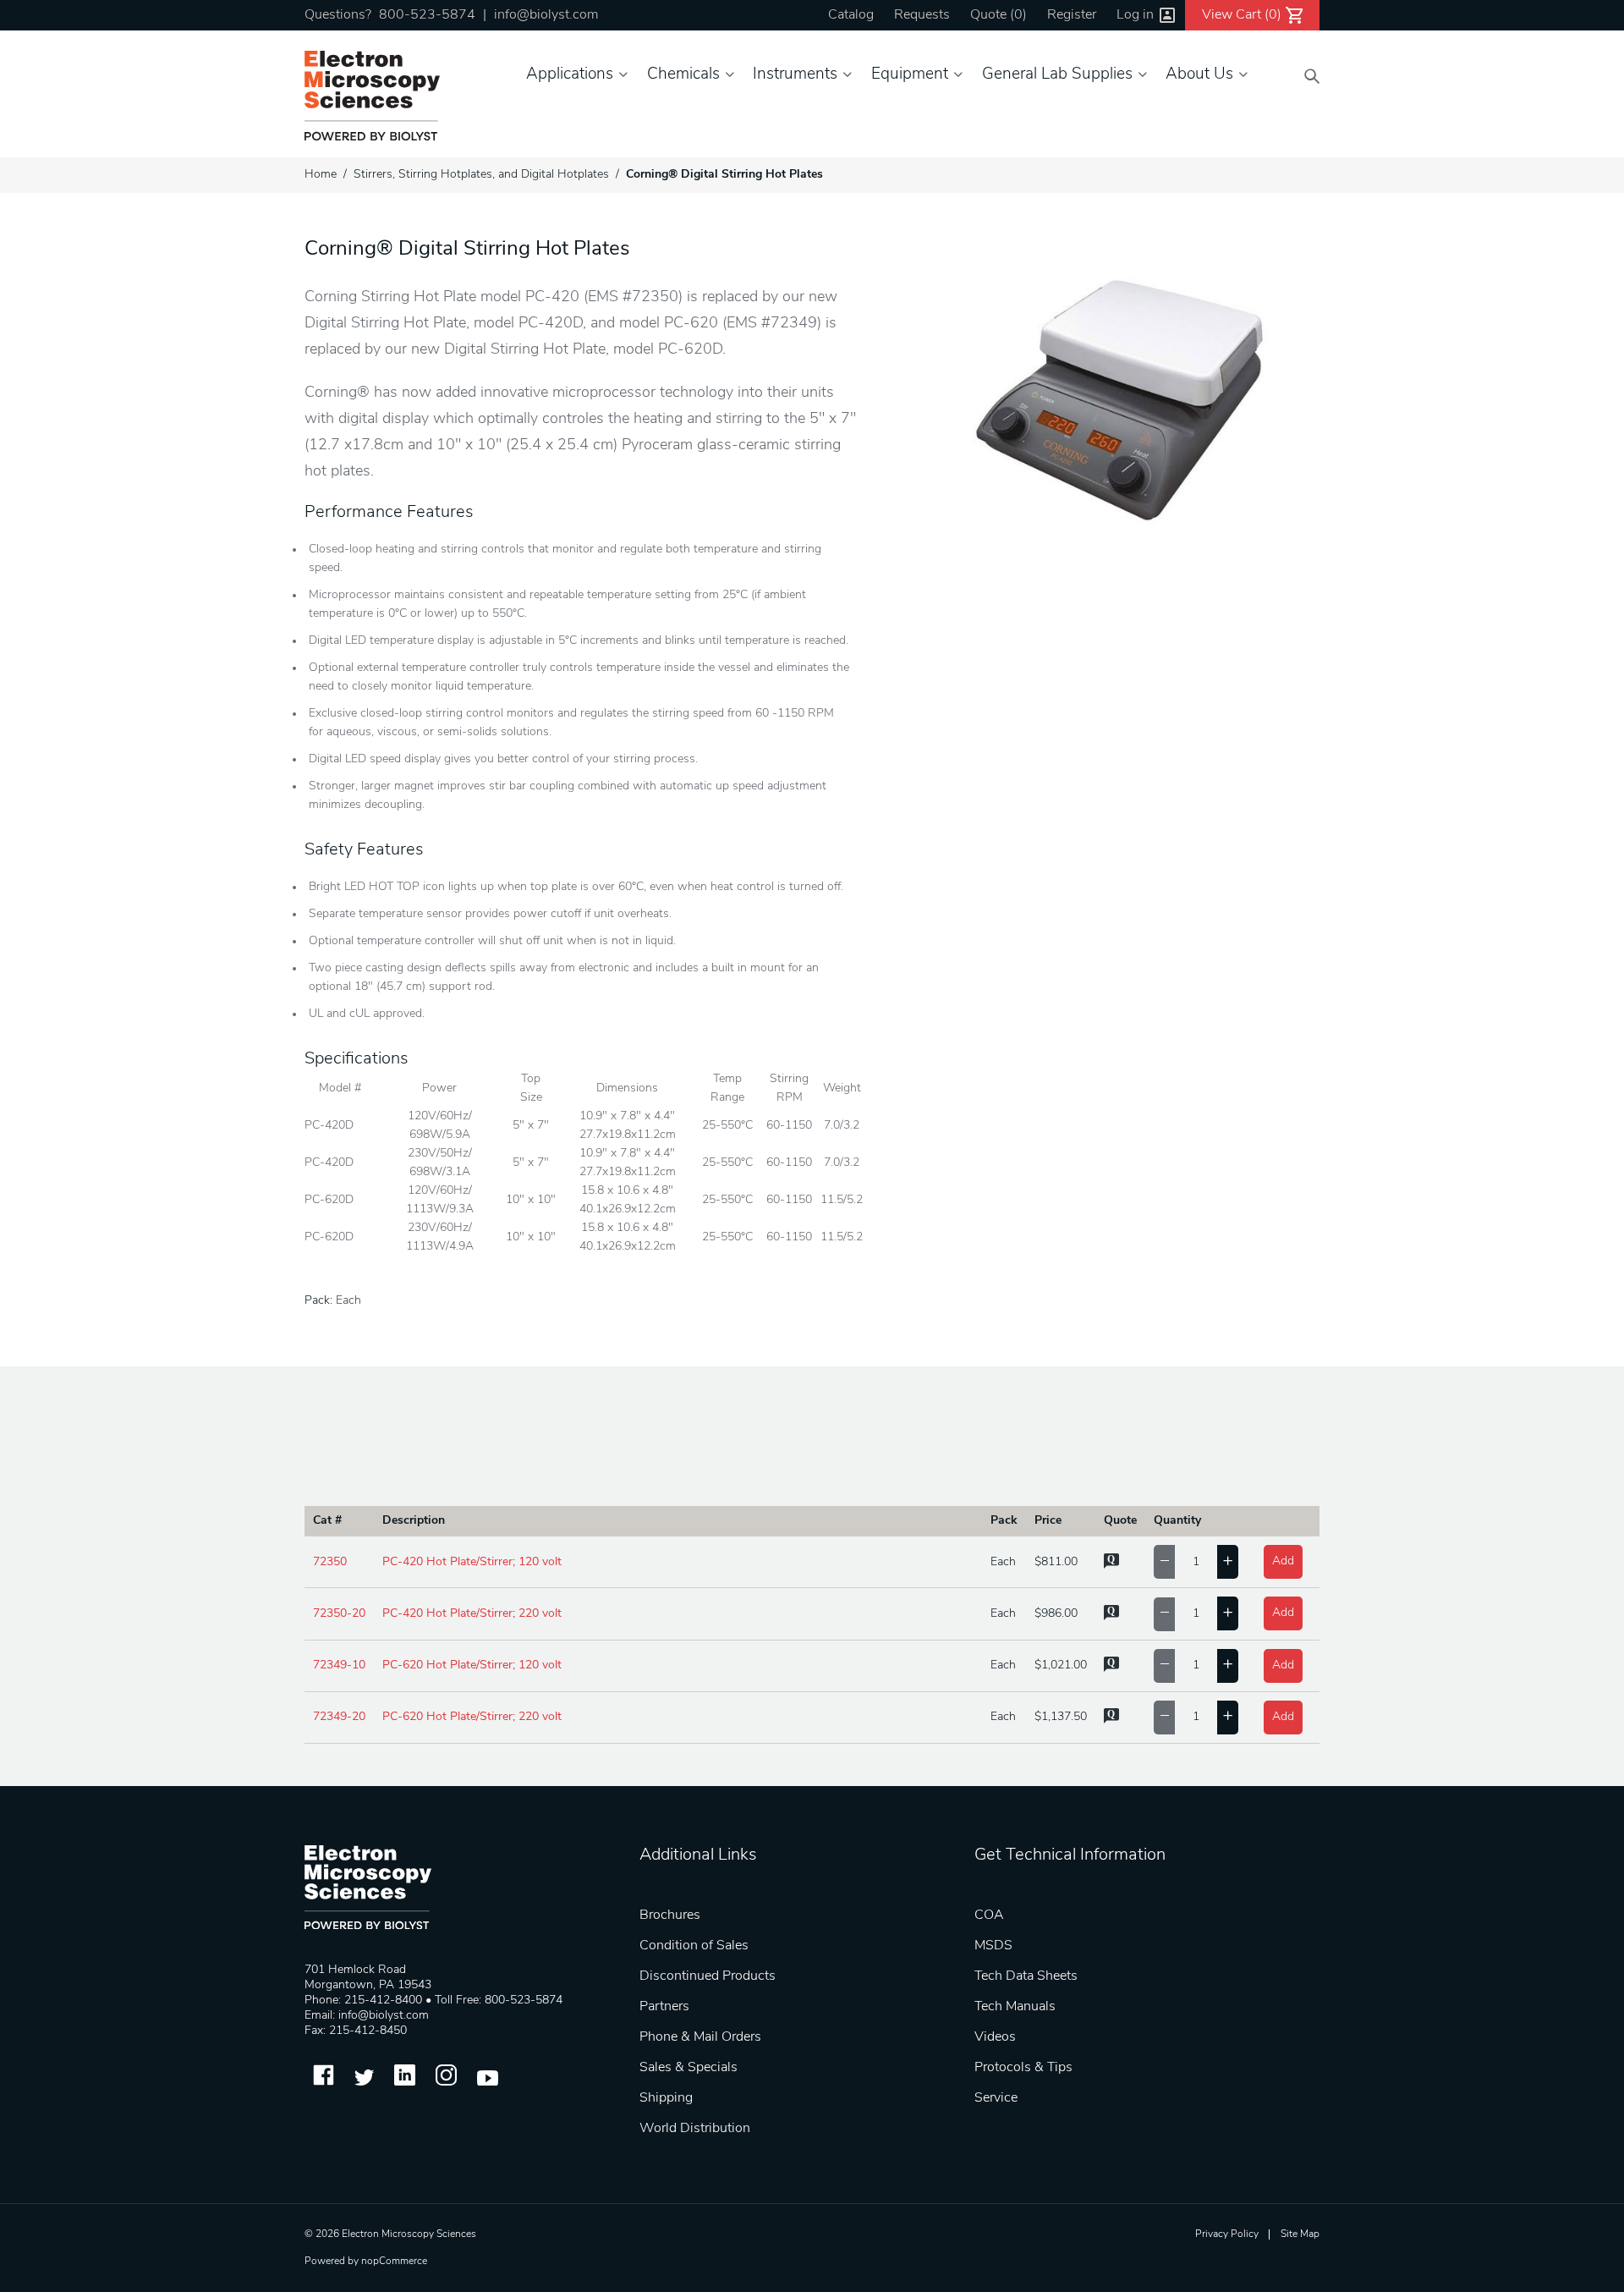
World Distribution (695, 2129)
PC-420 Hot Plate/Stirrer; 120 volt (472, 1562)
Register (1072, 15)
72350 (330, 1562)
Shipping (666, 2098)
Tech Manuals (1015, 2007)
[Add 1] (1228, 1562)
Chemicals (683, 75)
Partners (664, 2007)
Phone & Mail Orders (700, 2037)
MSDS (993, 1946)
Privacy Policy (1227, 2234)
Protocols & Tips (1023, 2068)
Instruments (795, 75)
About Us (1199, 75)
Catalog (851, 15)
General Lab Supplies (1057, 75)
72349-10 (339, 1665)
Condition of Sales (694, 1946)
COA (989, 1915)
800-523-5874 (427, 15)
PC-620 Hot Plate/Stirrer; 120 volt (472, 1665)
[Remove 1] (1164, 1562)
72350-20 (339, 1614)
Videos (995, 2037)
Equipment (910, 75)
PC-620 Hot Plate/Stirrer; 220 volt (472, 1717)
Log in (1135, 15)
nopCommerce (394, 2262)
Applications (570, 75)
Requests (922, 15)
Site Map (1300, 2234)
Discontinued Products (708, 1976)
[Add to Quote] (1111, 1566)
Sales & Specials (689, 2068)
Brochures (670, 1915)
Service (996, 2098)
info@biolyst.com (546, 15)
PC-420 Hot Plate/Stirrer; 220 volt (472, 1614)
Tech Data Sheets (1026, 1976)
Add (1283, 1561)
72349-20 (339, 1717)
